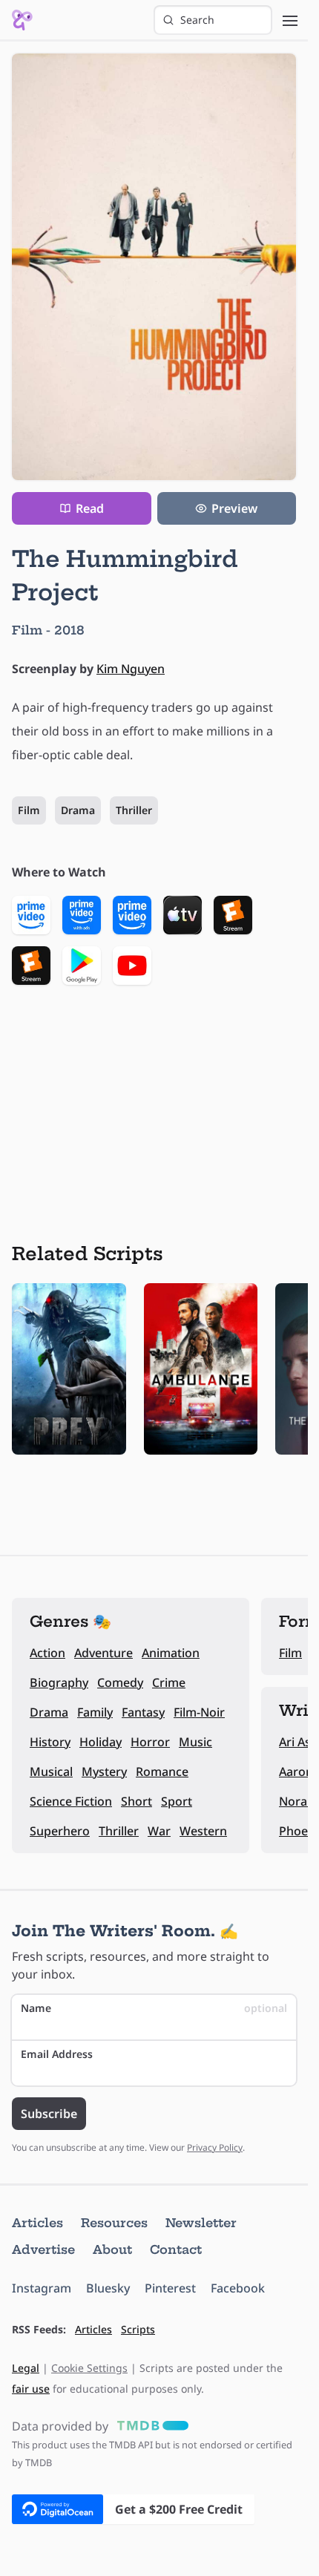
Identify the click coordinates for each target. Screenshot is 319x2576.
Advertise (43, 2249)
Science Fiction (71, 1801)
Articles (37, 2223)
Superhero (60, 1831)
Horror (150, 1742)
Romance (162, 1772)
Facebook (238, 2288)
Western (203, 1831)
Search (197, 20)
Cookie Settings (89, 2368)
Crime (169, 1682)
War (159, 1831)
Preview (234, 508)
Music (195, 1742)
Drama (78, 810)
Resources (114, 2223)
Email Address (57, 2054)
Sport (177, 1801)
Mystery (104, 1772)
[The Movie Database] (150, 2426)
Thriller (134, 810)
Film (29, 810)
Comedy (120, 1682)
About (112, 2249)
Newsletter (201, 2223)
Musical (51, 1772)
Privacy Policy (215, 2147)
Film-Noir (199, 1712)
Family (95, 1712)
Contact (176, 2249)
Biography (59, 1682)
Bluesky (108, 2288)
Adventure (103, 1653)
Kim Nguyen (131, 669)
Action (47, 1653)
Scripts (138, 2329)
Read (90, 508)
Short (137, 1801)
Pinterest (170, 2288)
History (50, 1742)
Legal (26, 2368)
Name (154, 2008)
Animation (171, 1653)
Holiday (101, 1742)
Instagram (42, 2288)
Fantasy (143, 1712)
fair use (31, 2389)
